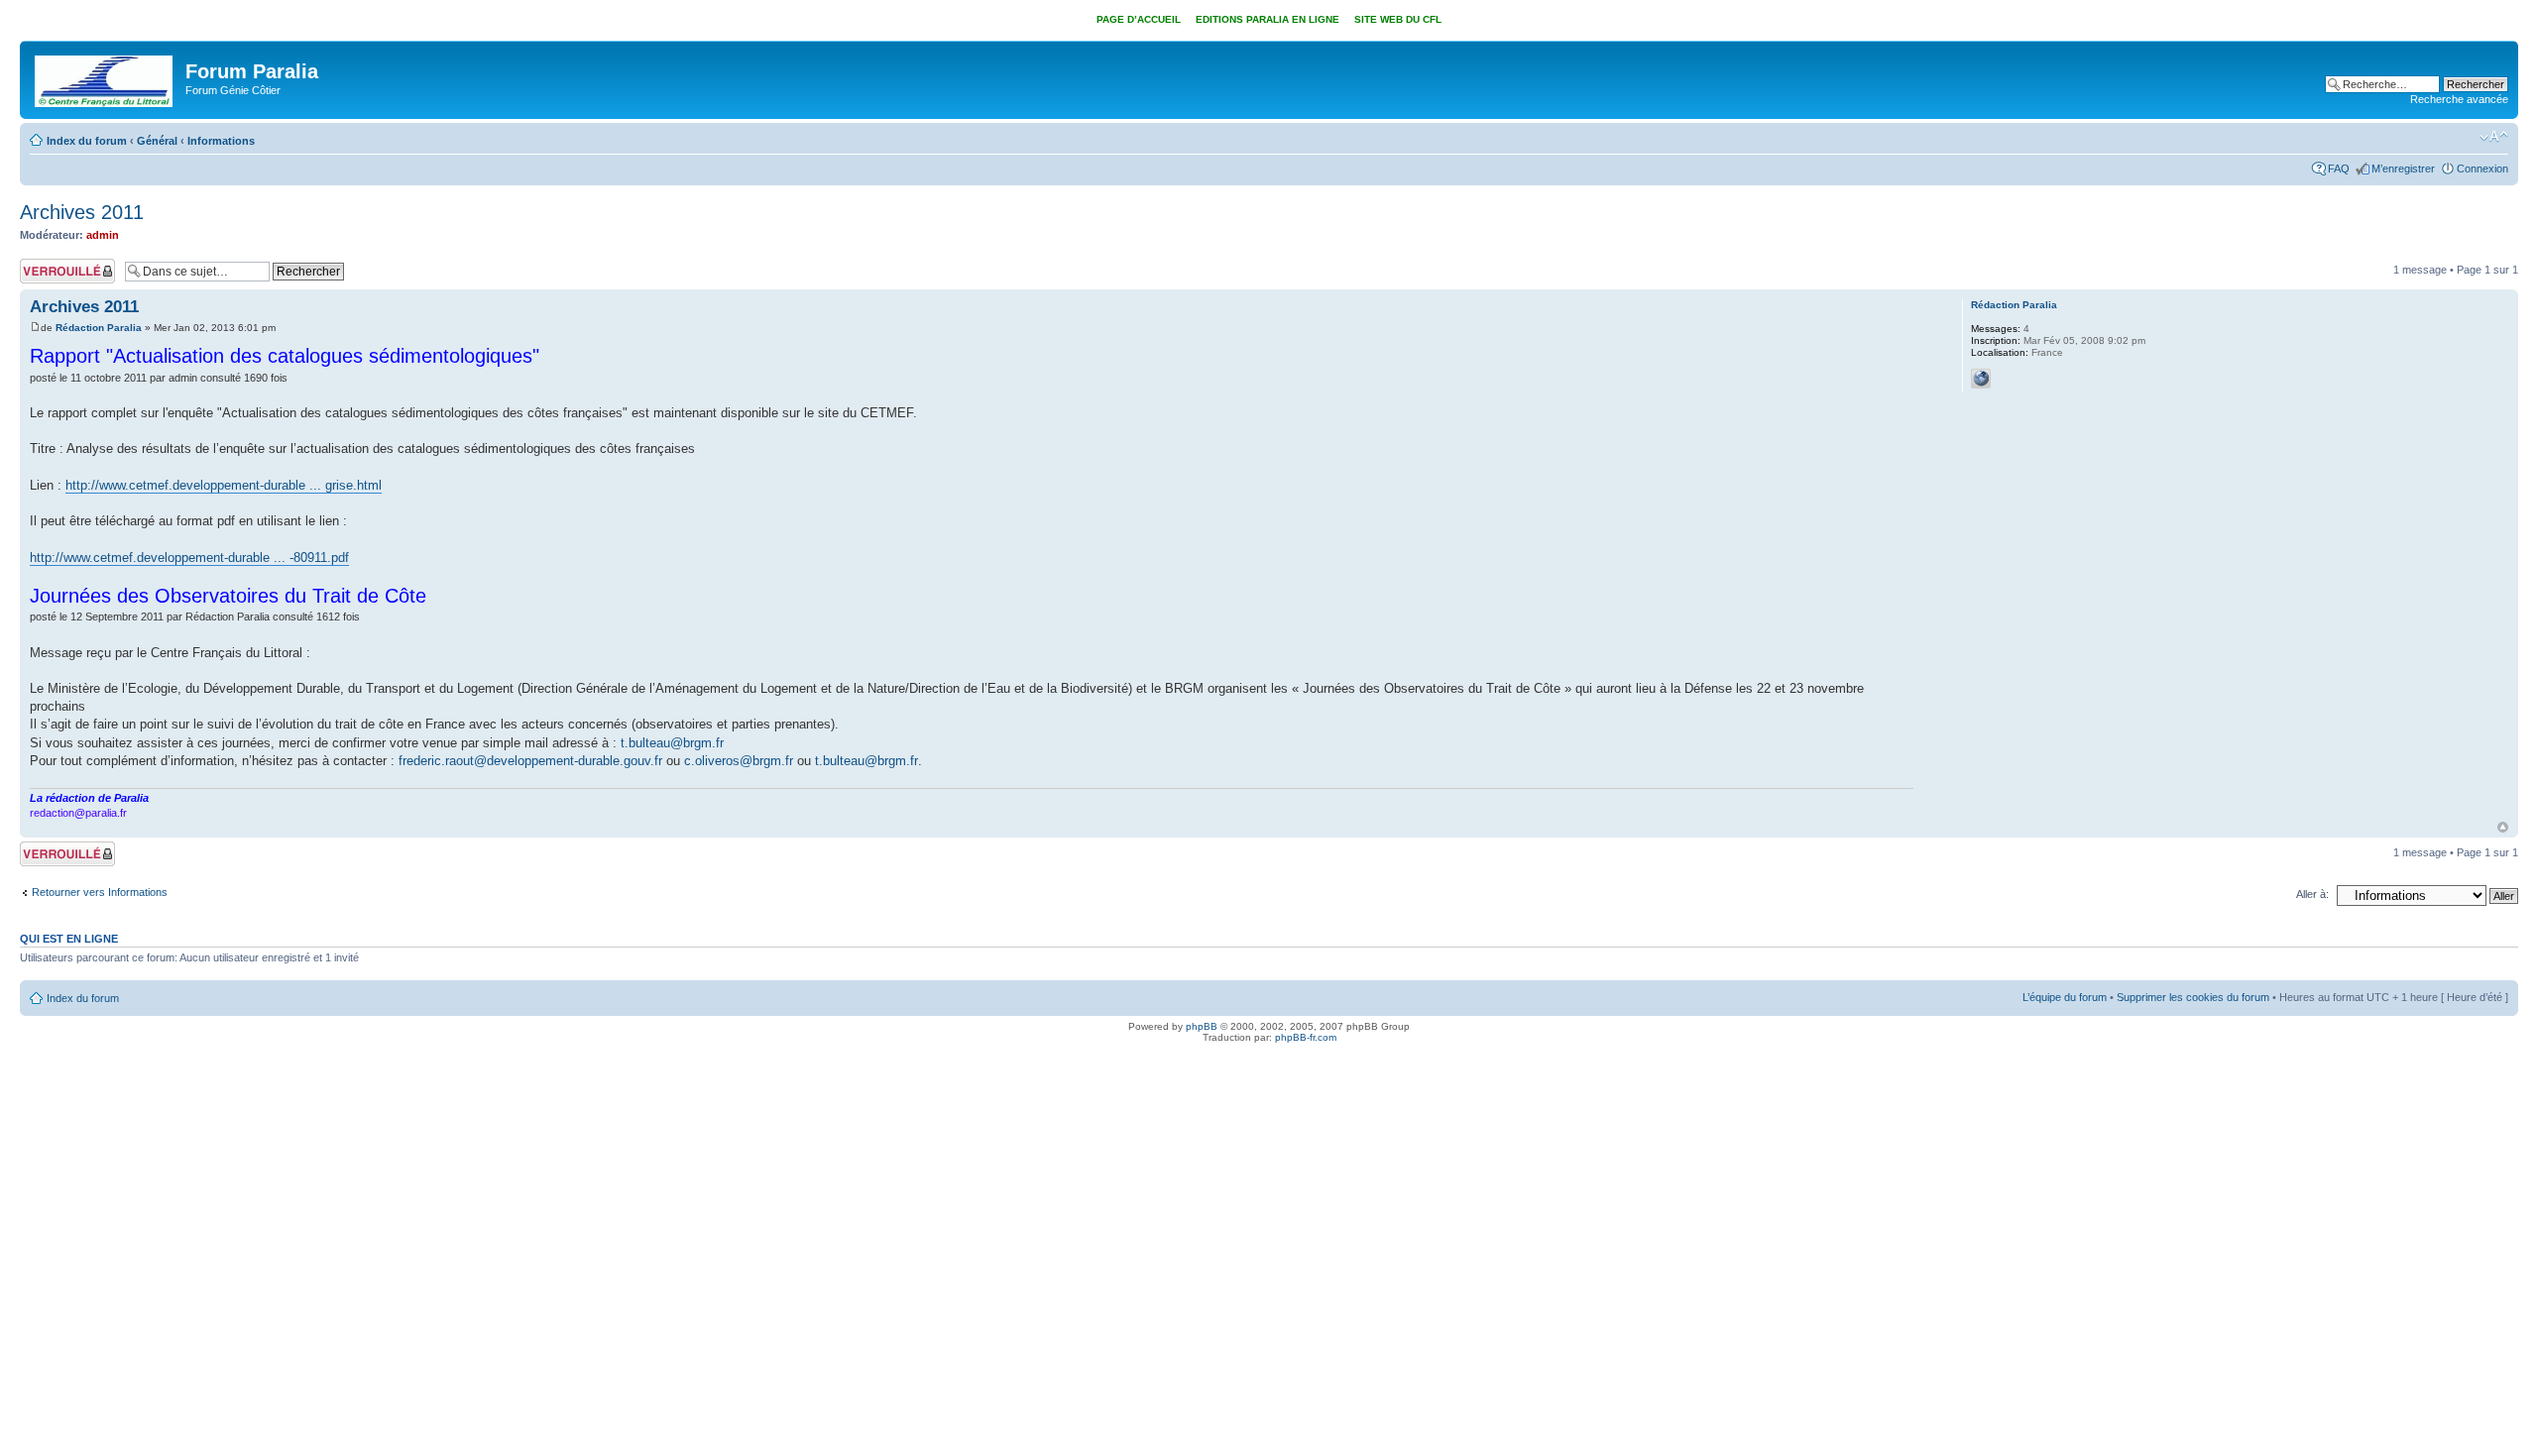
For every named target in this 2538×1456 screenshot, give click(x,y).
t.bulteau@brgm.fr (672, 743)
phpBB (1202, 1026)
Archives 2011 (82, 212)
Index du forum (87, 141)
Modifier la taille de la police (2494, 137)
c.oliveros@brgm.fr (739, 761)
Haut (2503, 827)
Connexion (2482, 168)
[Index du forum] (105, 77)
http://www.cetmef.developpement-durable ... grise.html (224, 485)
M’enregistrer (2403, 168)
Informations (221, 141)
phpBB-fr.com (1306, 1037)
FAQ (2339, 168)
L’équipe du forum (2065, 997)
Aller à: (2312, 894)
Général (157, 141)
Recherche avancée (2459, 99)
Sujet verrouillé (55, 265)
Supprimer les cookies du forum (2193, 997)
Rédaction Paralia (99, 328)
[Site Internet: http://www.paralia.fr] (1981, 379)
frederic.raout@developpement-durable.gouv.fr (530, 761)
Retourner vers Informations (100, 892)
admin (103, 235)
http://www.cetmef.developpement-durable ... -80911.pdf (189, 558)
